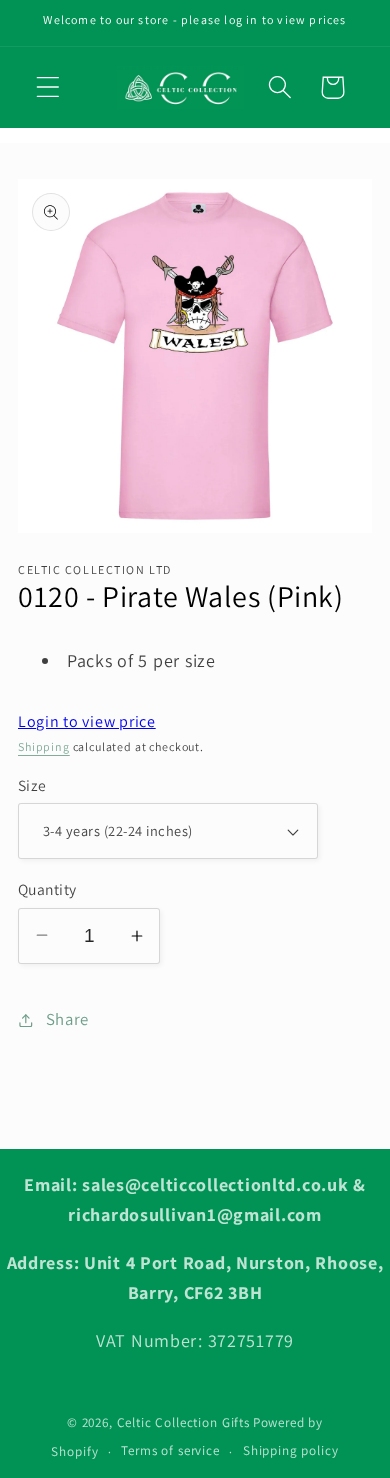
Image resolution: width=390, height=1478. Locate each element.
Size (32, 785)
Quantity (47, 889)
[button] (48, 87)
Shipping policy (291, 1450)
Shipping (44, 746)
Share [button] (67, 1019)
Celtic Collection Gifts (183, 1422)
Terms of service (170, 1450)
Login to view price (87, 721)
